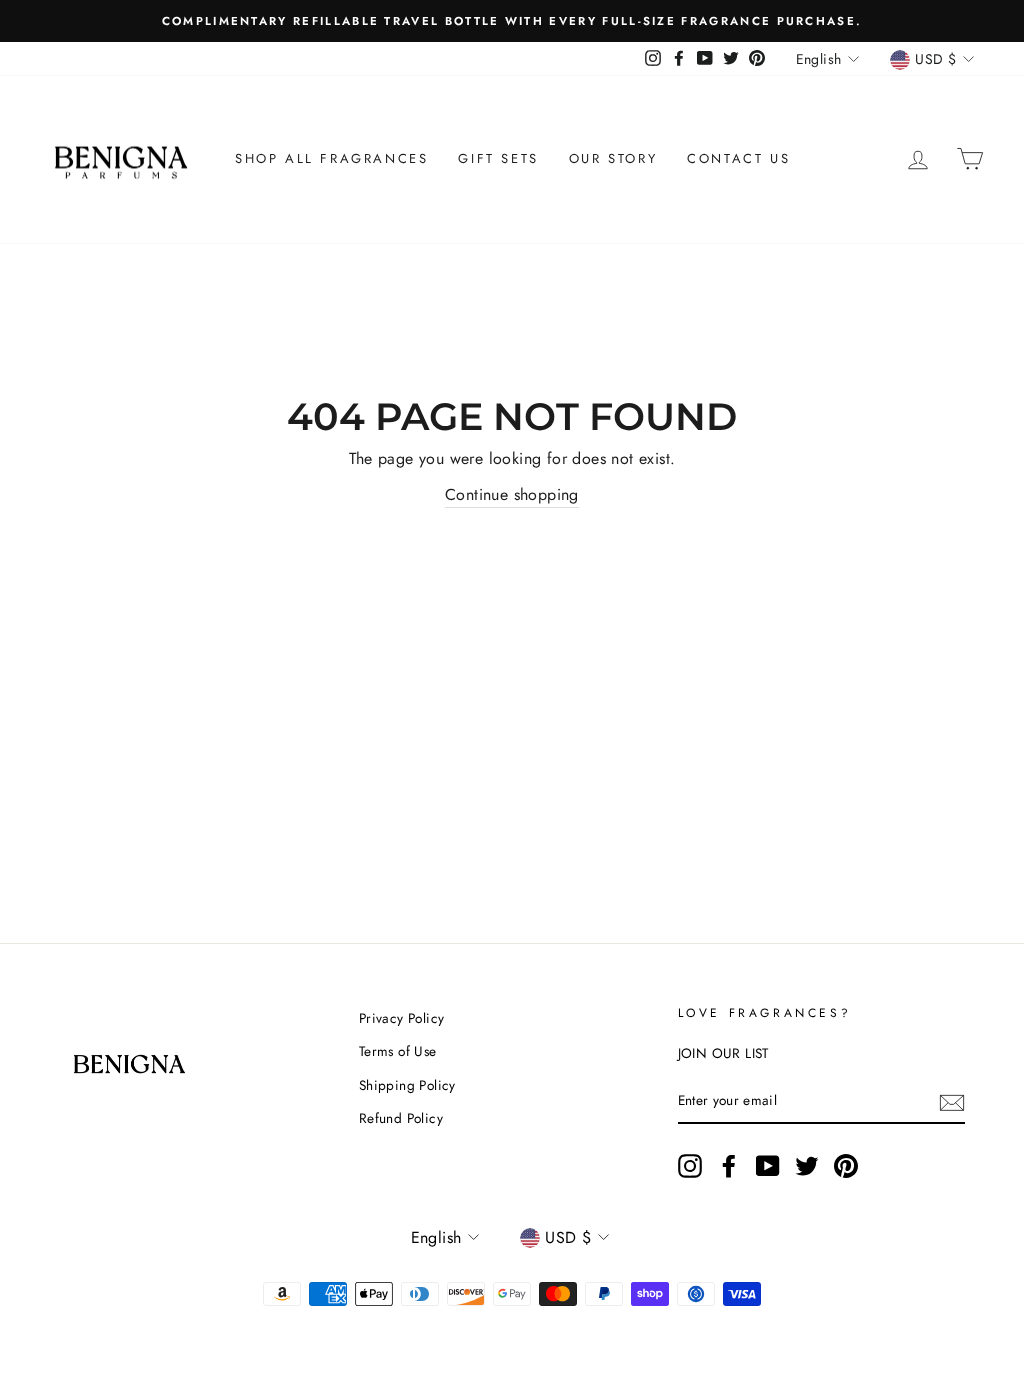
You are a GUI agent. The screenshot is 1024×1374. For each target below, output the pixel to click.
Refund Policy (401, 1118)
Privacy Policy (402, 1018)
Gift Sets (498, 158)
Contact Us (738, 158)
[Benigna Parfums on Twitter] (807, 1166)
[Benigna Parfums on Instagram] (690, 1166)
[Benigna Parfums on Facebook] (729, 1166)
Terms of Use (398, 1051)
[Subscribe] (952, 1102)
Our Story (613, 158)
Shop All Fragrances (331, 158)
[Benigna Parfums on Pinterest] (846, 1166)
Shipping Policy (407, 1085)
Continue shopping (512, 494)
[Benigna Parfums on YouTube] (768, 1166)
